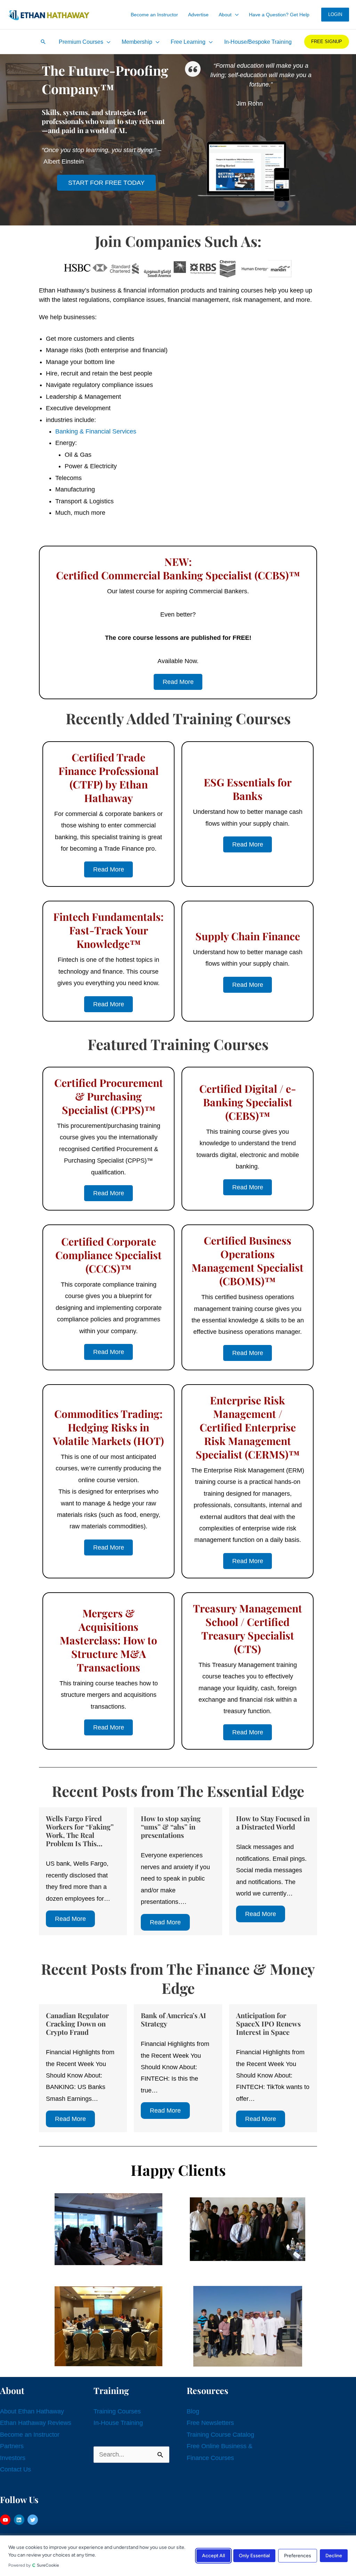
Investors (13, 2458)
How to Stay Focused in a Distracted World (273, 1822)
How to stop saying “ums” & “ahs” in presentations (171, 1827)
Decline (334, 2556)
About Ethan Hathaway (32, 2411)
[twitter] (34, 2520)
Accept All (213, 2556)
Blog (193, 2411)
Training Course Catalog (220, 2435)
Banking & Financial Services (96, 431)
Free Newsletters (210, 2423)
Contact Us (15, 2469)
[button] (235, 15)
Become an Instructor (30, 2435)
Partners (12, 2446)
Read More (70, 1919)
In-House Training (118, 2423)
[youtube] (6, 2520)
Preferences (298, 2556)
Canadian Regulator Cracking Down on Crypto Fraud (77, 2024)
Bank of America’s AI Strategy (173, 2019)
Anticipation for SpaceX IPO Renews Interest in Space (268, 2024)
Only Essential (254, 2556)
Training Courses (117, 2411)
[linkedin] (20, 2520)
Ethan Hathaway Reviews (36, 2423)
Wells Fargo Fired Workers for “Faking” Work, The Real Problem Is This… (80, 1831)
